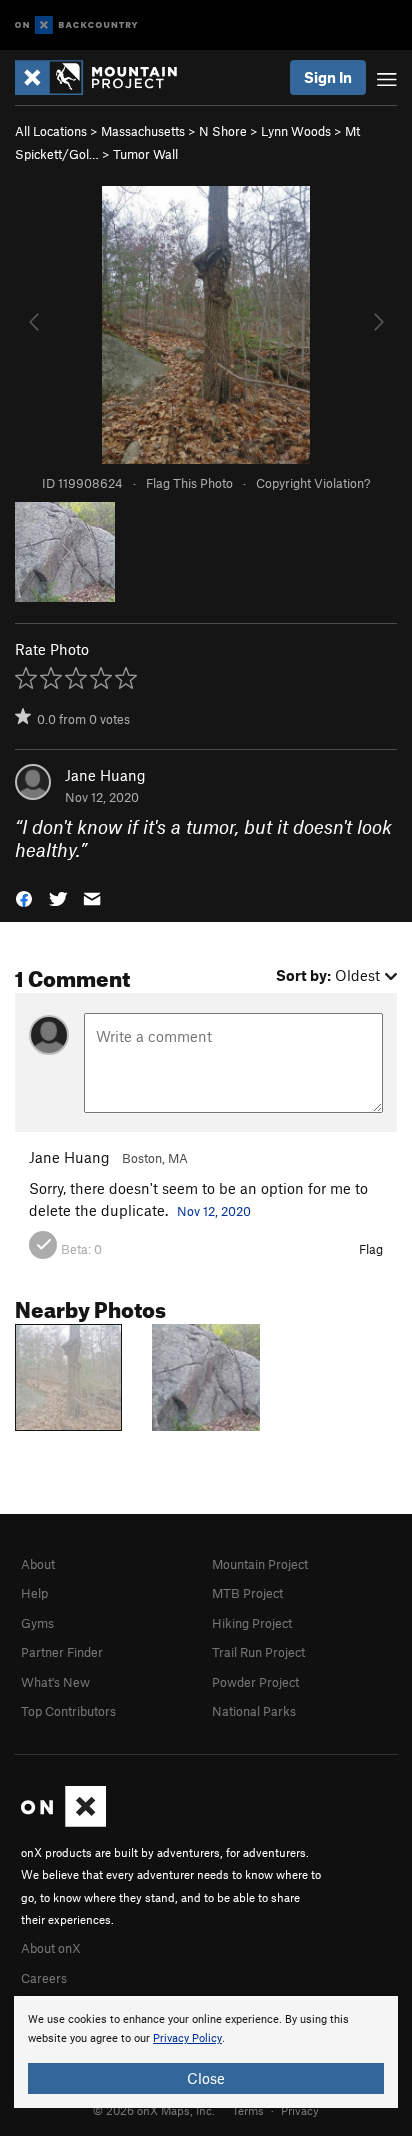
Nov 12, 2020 (214, 1211)
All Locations (51, 131)
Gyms (37, 1623)
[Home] (106, 77)
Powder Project (255, 1682)
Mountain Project (260, 1564)
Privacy (300, 2110)
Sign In (328, 77)
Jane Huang (105, 775)
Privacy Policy (187, 2038)
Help (34, 1593)
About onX (51, 1948)
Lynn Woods (296, 131)
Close (206, 2078)
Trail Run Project (258, 1652)
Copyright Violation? (313, 483)
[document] (206, 2052)
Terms (248, 2110)
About (38, 1564)
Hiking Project (252, 1623)
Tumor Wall (145, 154)
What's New (55, 1682)
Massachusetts (143, 131)
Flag (371, 1249)
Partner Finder (62, 1652)
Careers (44, 1978)
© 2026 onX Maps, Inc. (154, 2110)
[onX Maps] (63, 1822)
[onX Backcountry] (76, 25)
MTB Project (247, 1593)
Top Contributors (68, 1711)
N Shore (223, 131)
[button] (24, 896)
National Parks (254, 1711)
